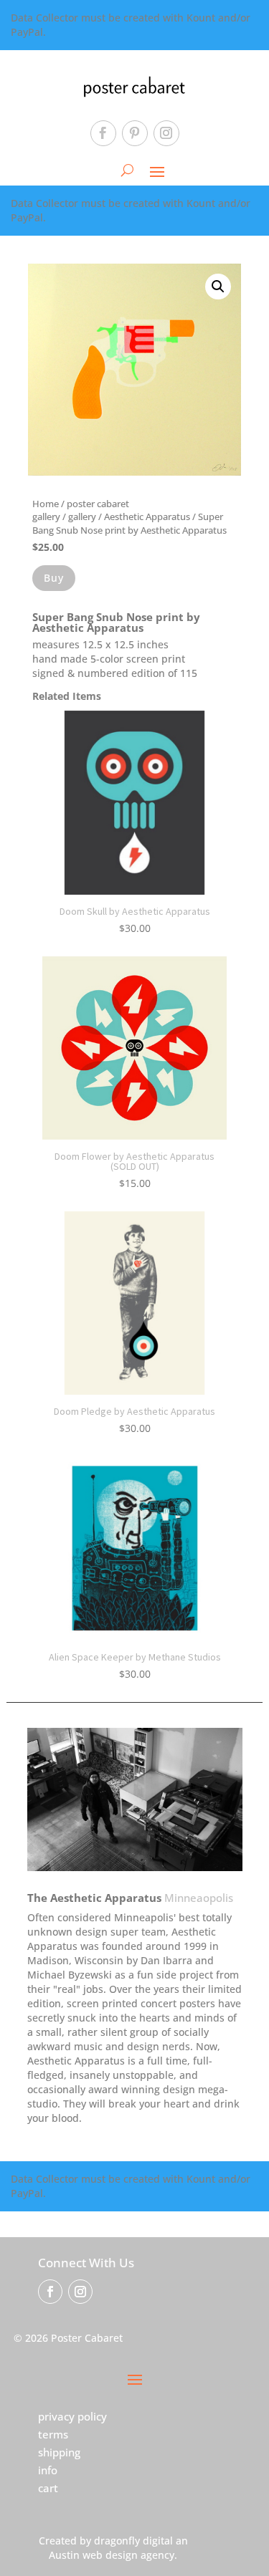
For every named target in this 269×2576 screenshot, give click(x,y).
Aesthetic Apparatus (147, 516)
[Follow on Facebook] (103, 133)
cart (48, 2488)
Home (46, 504)
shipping (59, 2452)
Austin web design (93, 2555)
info (48, 2470)
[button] (218, 287)
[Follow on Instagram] (166, 133)
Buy (54, 578)
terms (53, 2434)
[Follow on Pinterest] (135, 133)
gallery (82, 516)
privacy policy (72, 2416)
